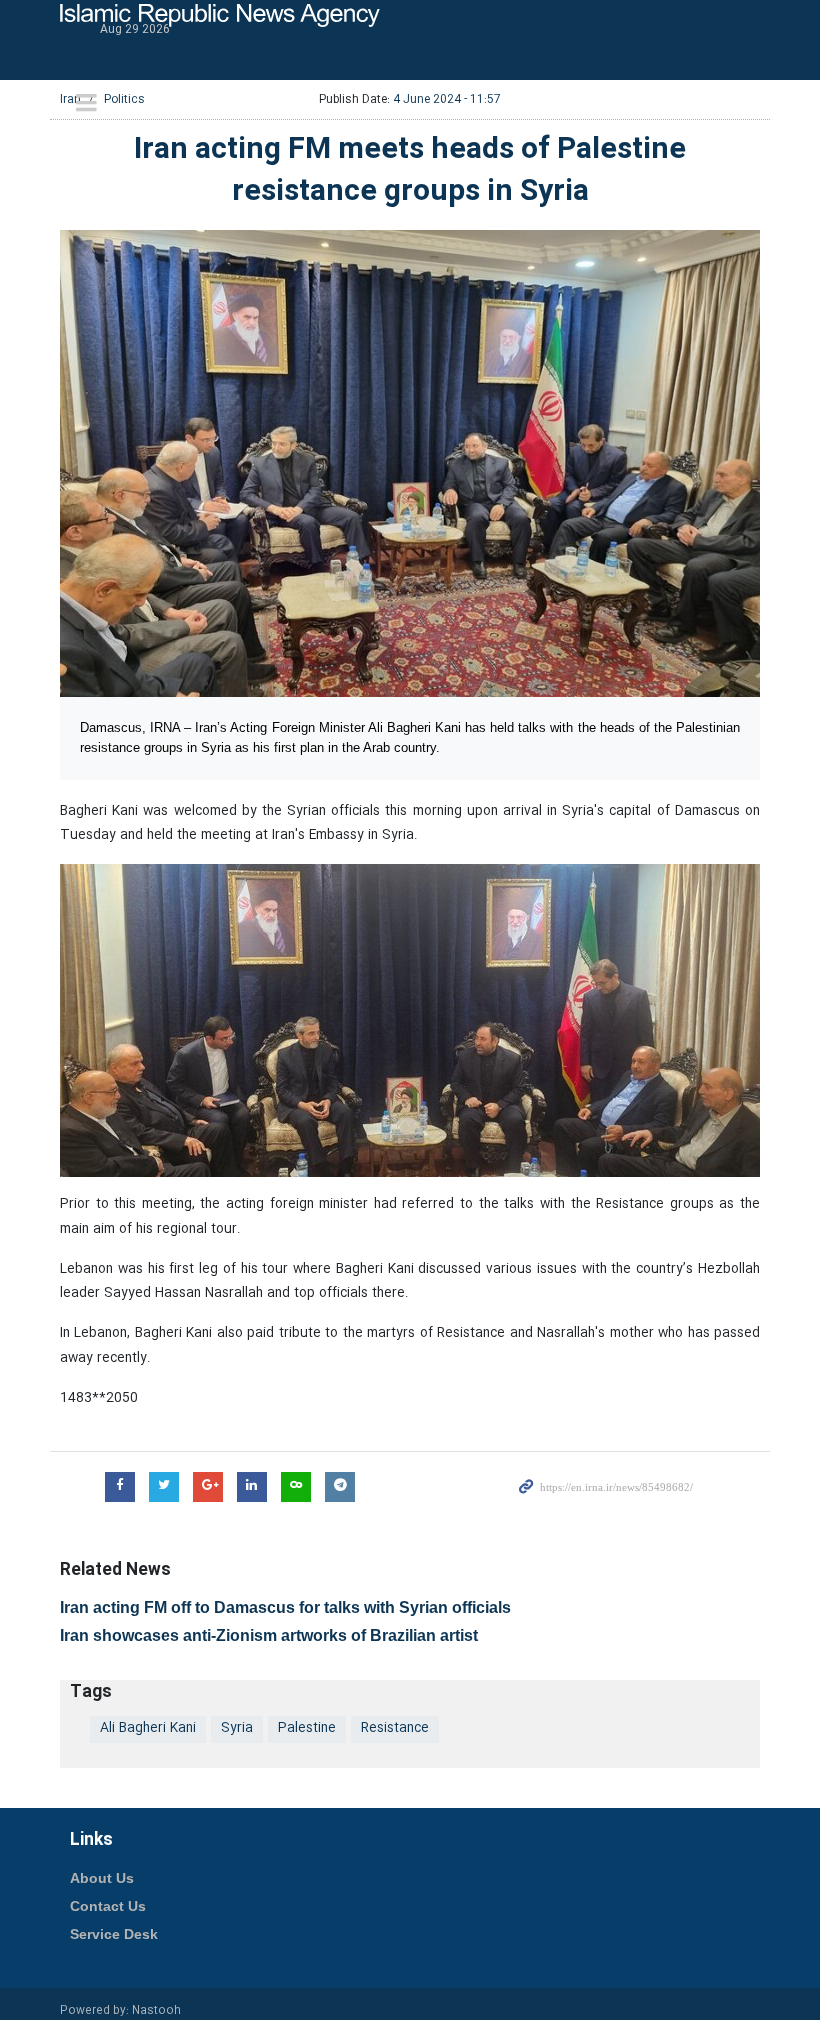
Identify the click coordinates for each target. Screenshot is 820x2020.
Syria (237, 1728)
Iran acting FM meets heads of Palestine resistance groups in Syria (410, 172)
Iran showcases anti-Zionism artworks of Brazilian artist (269, 1635)
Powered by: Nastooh (120, 2011)
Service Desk (114, 1934)
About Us (102, 1878)
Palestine (307, 1728)
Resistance (395, 1728)
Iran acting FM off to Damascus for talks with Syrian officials (285, 1607)
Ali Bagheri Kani (148, 1728)
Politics (124, 99)
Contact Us (108, 1906)
